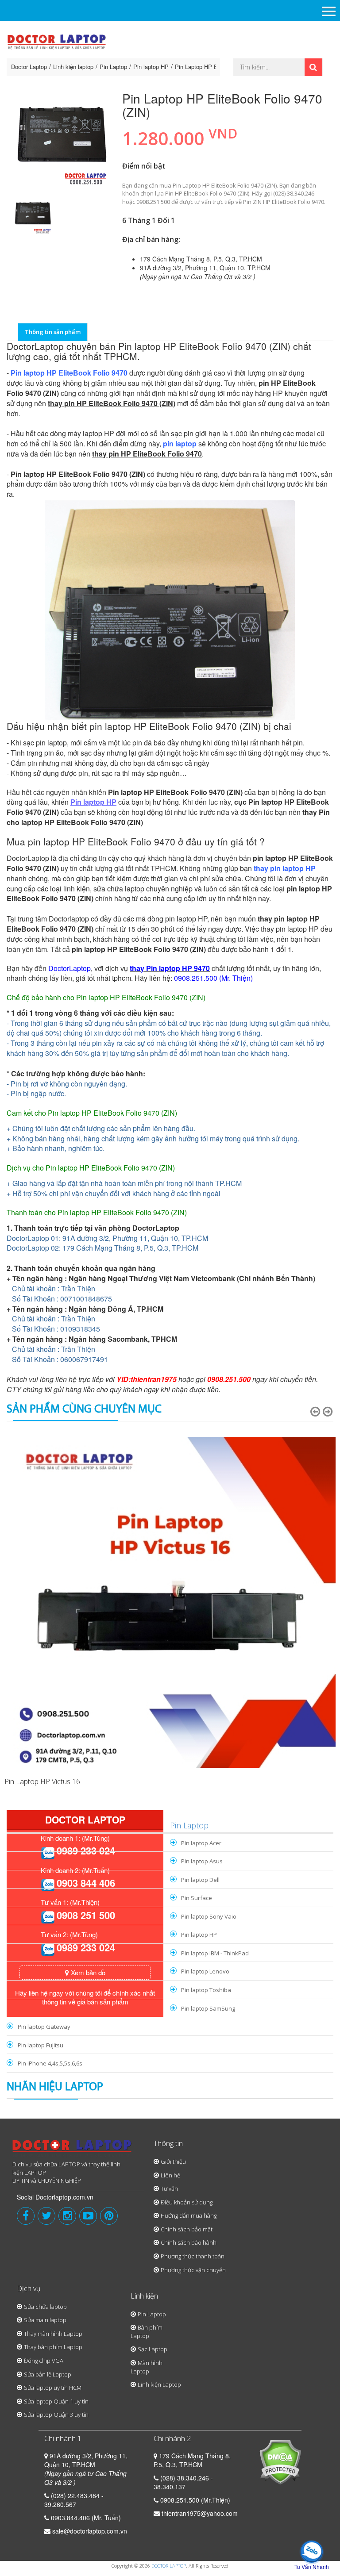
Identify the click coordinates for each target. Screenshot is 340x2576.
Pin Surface (197, 1898)
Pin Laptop (113, 67)
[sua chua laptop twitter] (46, 2216)
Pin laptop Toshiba (206, 1990)
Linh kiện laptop (73, 67)
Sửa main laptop (45, 2320)
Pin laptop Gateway (44, 2027)
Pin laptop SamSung (208, 2008)
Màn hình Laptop (147, 2367)
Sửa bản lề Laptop (48, 2374)
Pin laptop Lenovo (205, 1971)
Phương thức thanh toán (193, 2256)
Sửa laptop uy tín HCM (53, 2388)
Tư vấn (169, 2188)
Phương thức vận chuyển (193, 2270)
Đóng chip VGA (44, 2361)
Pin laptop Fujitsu (41, 2045)
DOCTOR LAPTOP (169, 2566)
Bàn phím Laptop (147, 2332)
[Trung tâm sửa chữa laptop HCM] (57, 41)
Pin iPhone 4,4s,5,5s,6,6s (50, 2063)
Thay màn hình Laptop (53, 2334)
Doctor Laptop (29, 67)
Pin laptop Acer (201, 1843)
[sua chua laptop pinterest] (109, 2216)
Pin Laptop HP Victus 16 (42, 1781)
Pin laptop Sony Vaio (209, 1916)
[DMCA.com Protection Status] (280, 2461)
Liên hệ (170, 2175)
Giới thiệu (173, 2161)
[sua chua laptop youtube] (88, 2216)
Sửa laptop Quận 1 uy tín (56, 2401)
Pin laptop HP (151, 67)
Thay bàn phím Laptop (53, 2347)
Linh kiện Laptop (159, 2384)
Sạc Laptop (153, 2349)
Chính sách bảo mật (187, 2229)
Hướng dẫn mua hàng (189, 2215)
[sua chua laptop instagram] (67, 2216)
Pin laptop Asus (202, 1861)
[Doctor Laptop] (72, 2149)
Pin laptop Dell (200, 1880)
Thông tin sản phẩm (53, 332)
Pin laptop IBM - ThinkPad (215, 1953)
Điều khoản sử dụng (187, 2202)
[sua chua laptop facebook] (26, 2216)
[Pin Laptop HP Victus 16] (170, 1602)
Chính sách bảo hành (189, 2242)
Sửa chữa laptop (45, 2307)
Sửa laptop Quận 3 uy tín (56, 2415)
